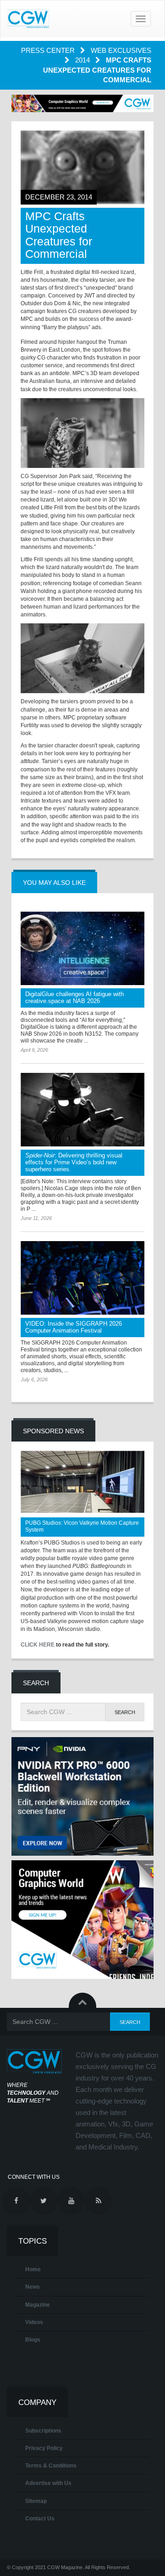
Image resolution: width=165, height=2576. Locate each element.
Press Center (49, 50)
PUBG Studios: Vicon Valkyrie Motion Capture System (82, 1526)
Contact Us (40, 2519)
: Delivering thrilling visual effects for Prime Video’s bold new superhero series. (74, 1162)
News (33, 2287)
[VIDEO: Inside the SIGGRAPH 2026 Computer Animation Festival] (82, 1278)
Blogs (33, 2340)
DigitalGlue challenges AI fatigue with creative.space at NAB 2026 (74, 997)
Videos (34, 2322)
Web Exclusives (121, 50)
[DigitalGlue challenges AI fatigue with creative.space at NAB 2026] (82, 948)
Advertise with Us (48, 2483)
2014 (83, 60)
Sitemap (36, 2501)
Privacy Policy (44, 2448)
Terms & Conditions (51, 2466)
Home (33, 2269)
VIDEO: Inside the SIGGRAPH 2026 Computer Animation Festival (74, 1327)
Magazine (38, 2305)
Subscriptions (43, 2431)
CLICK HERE (38, 1645)
